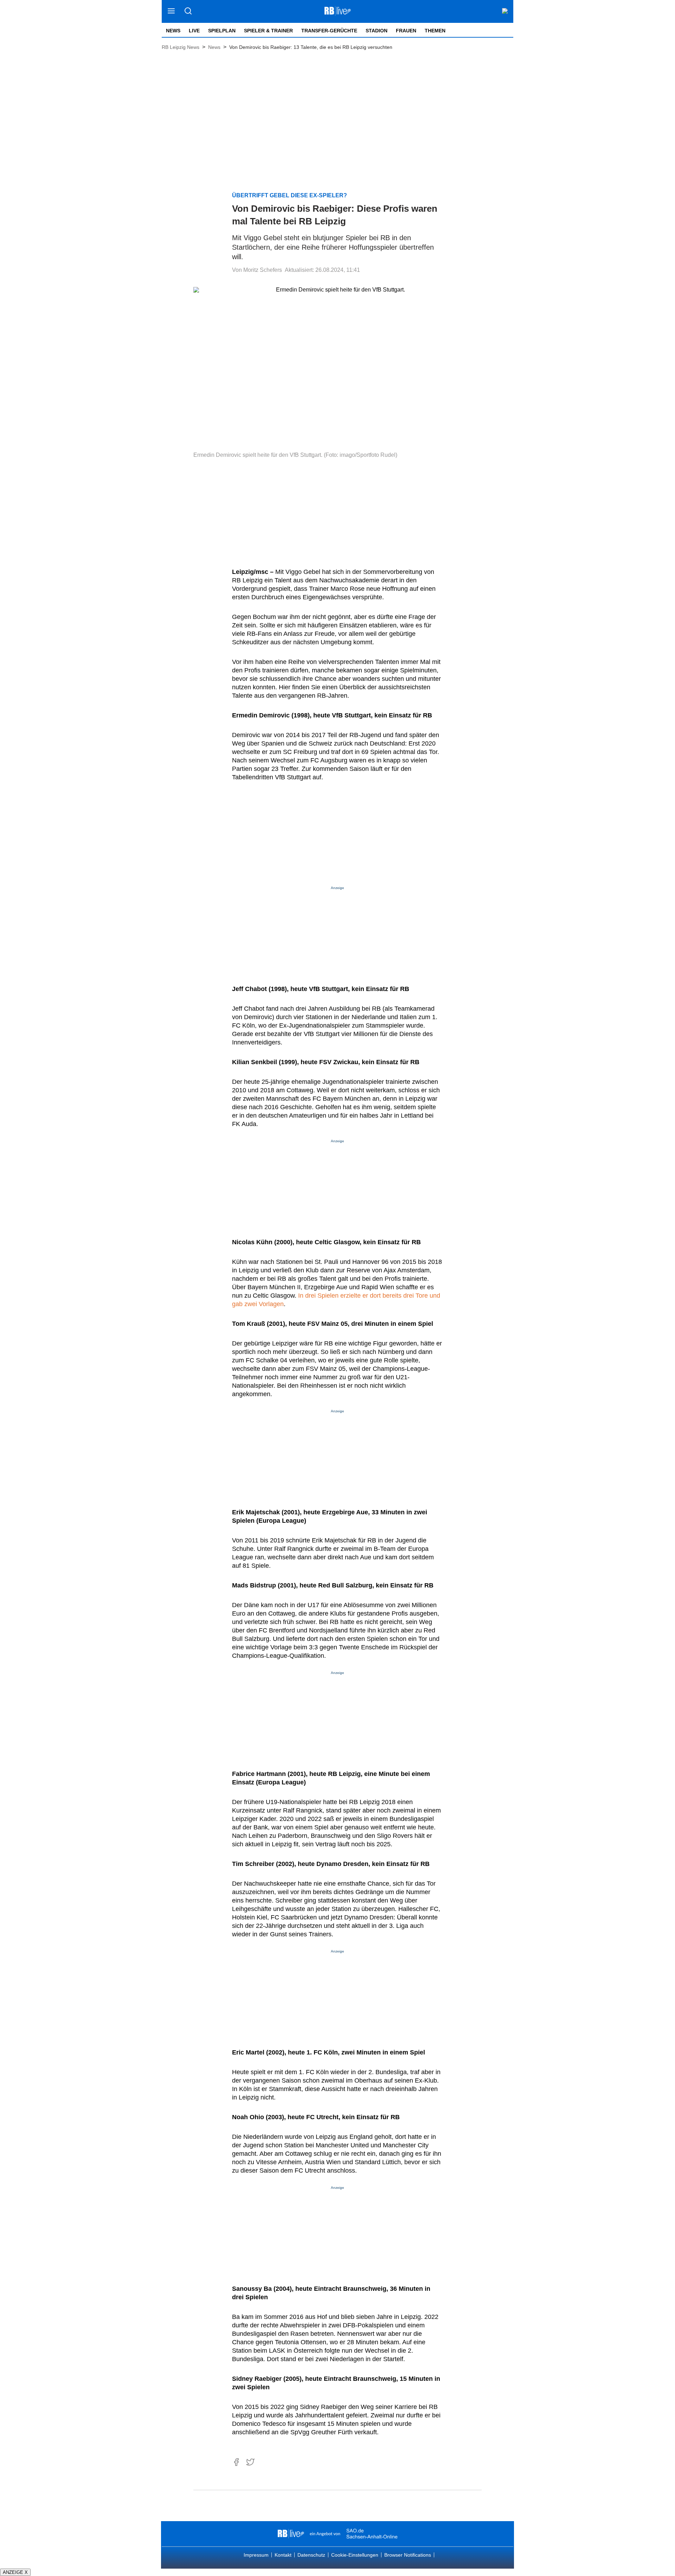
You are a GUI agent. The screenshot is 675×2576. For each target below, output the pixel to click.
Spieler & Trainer (268, 31)
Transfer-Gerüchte (329, 31)
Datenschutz (311, 2555)
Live (194, 31)
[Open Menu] (171, 11)
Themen (435, 31)
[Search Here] (188, 11)
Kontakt (283, 2555)
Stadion (377, 31)
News (173, 31)
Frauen (406, 31)
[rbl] (291, 2534)
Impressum (256, 2555)
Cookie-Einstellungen (355, 2555)
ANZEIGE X (15, 2572)
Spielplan (222, 31)
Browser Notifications (408, 2555)
